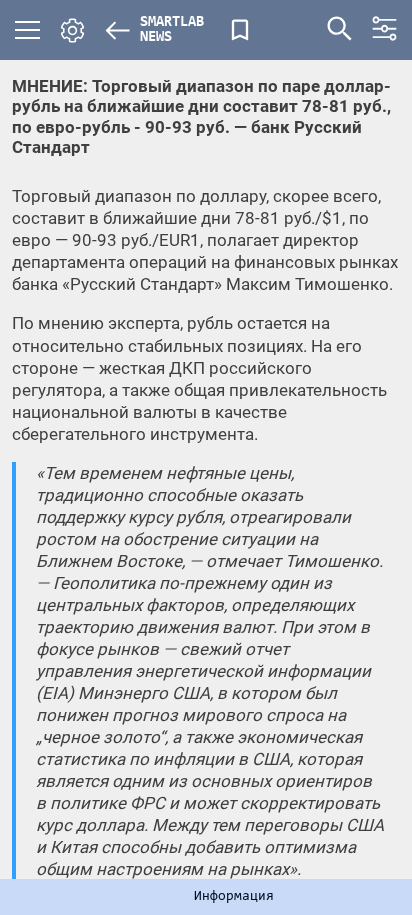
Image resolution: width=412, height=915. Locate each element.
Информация (234, 897)
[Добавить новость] (240, 30)
